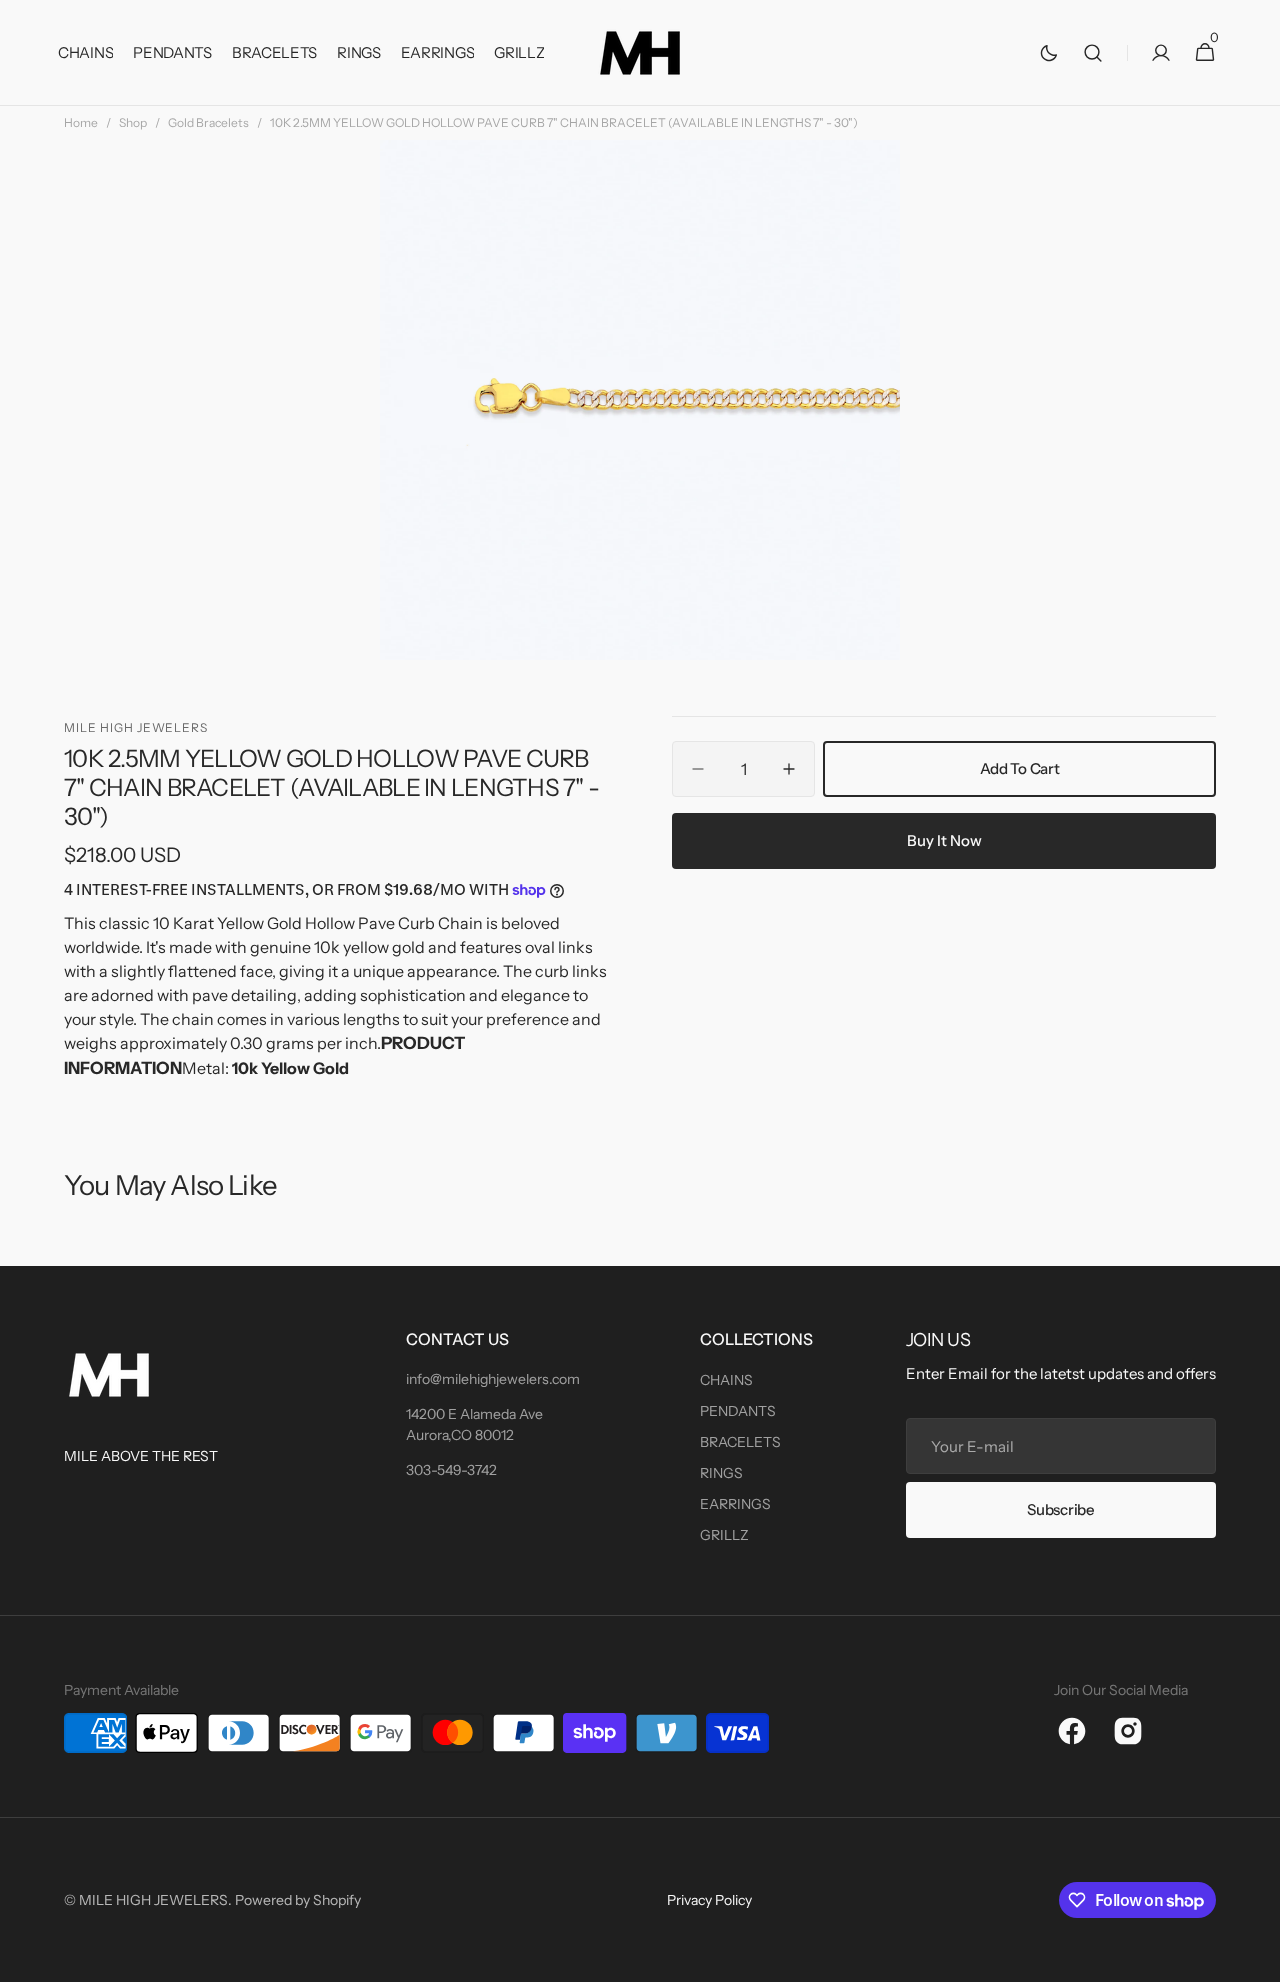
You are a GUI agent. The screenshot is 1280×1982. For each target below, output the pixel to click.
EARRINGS (735, 1504)
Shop (133, 122)
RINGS (721, 1473)
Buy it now (944, 840)
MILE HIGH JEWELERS (153, 1900)
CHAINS (726, 1380)
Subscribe (1060, 1509)
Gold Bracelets (208, 122)
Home (81, 122)
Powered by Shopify (298, 1900)
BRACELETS (740, 1442)
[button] (1093, 53)
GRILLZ (724, 1535)
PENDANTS (738, 1411)
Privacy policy (709, 1900)
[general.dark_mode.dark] (1049, 53)
